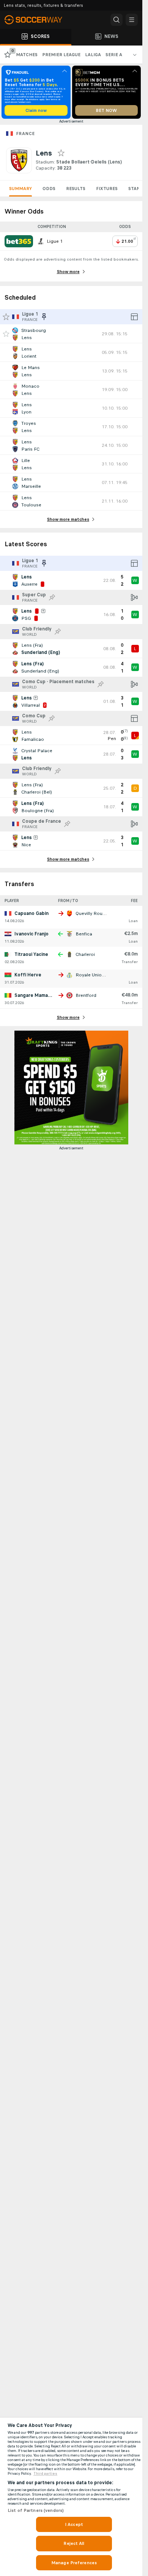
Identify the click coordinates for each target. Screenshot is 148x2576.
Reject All (74, 2543)
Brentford (86, 995)
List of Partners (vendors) (36, 2510)
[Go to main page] (38, 20)
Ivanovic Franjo (31, 934)
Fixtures (107, 189)
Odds (49, 189)
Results (76, 189)
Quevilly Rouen (92, 913)
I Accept (74, 2524)
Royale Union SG (94, 975)
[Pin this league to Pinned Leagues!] (52, 597)
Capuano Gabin (31, 913)
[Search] (117, 20)
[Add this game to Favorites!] (6, 334)
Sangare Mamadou (35, 995)
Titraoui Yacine (31, 954)
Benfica (84, 934)
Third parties (45, 2474)
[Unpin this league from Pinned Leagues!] (44, 317)
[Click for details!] (71, 334)
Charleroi (85, 954)
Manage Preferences (74, 2563)
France (25, 134)
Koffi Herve (28, 975)
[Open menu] (132, 20)
